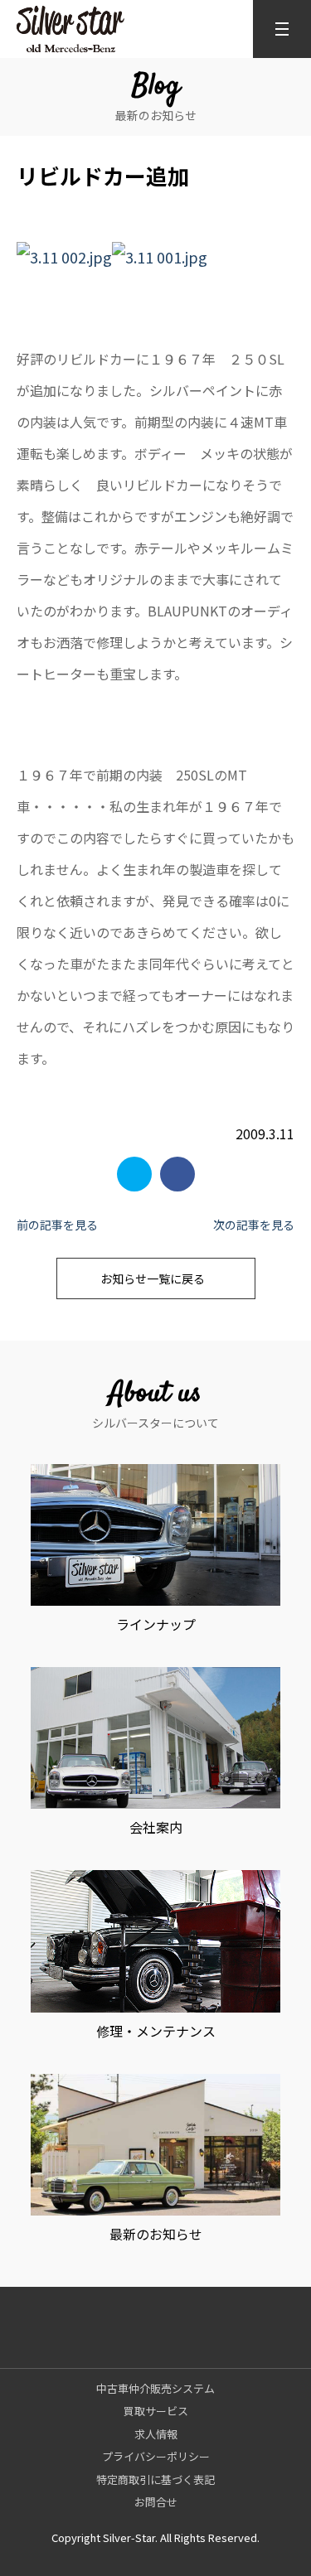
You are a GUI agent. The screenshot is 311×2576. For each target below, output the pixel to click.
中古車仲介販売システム (155, 2388)
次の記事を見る (254, 1225)
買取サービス (156, 2411)
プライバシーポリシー (156, 2456)
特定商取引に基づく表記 (155, 2479)
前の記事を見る (57, 1225)
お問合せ (156, 2502)
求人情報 (156, 2434)
